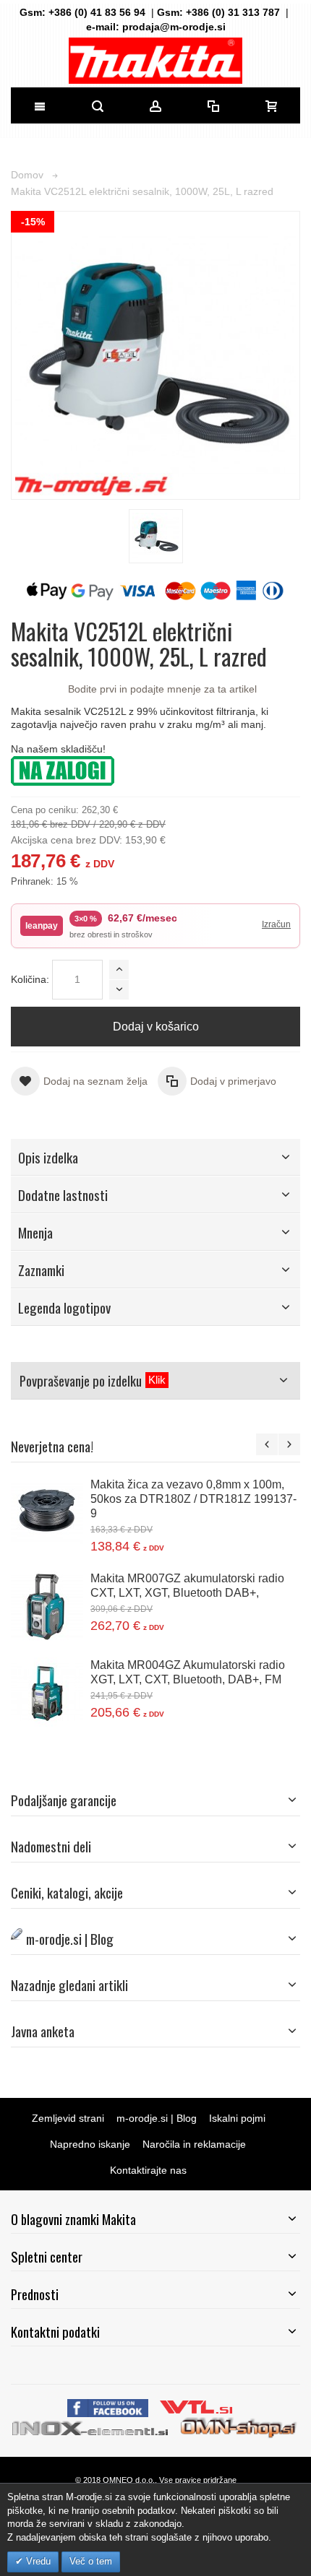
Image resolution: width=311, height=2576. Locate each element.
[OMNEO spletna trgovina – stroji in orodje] (239, 2427)
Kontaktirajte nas (148, 2170)
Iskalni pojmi (237, 2118)
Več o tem (91, 2561)
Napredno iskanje (90, 2144)
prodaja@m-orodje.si (174, 27)
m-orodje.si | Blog (157, 2118)
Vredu (37, 2561)
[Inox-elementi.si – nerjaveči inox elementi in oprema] (91, 2427)
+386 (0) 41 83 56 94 (97, 12)
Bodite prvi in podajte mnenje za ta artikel (162, 689)
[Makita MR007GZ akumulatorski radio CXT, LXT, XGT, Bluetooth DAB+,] (47, 1607)
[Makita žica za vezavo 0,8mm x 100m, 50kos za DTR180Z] (47, 1513)
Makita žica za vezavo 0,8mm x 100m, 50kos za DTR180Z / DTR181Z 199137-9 (193, 1499)
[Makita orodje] (155, 61)
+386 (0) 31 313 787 (233, 12)
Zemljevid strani (68, 2118)
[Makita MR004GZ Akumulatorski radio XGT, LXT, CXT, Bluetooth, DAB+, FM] (47, 1694)
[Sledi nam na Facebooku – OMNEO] (109, 2406)
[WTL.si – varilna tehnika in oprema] (197, 2406)
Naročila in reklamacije (194, 2144)
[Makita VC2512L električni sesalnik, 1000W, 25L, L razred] (156, 536)
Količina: (30, 979)
